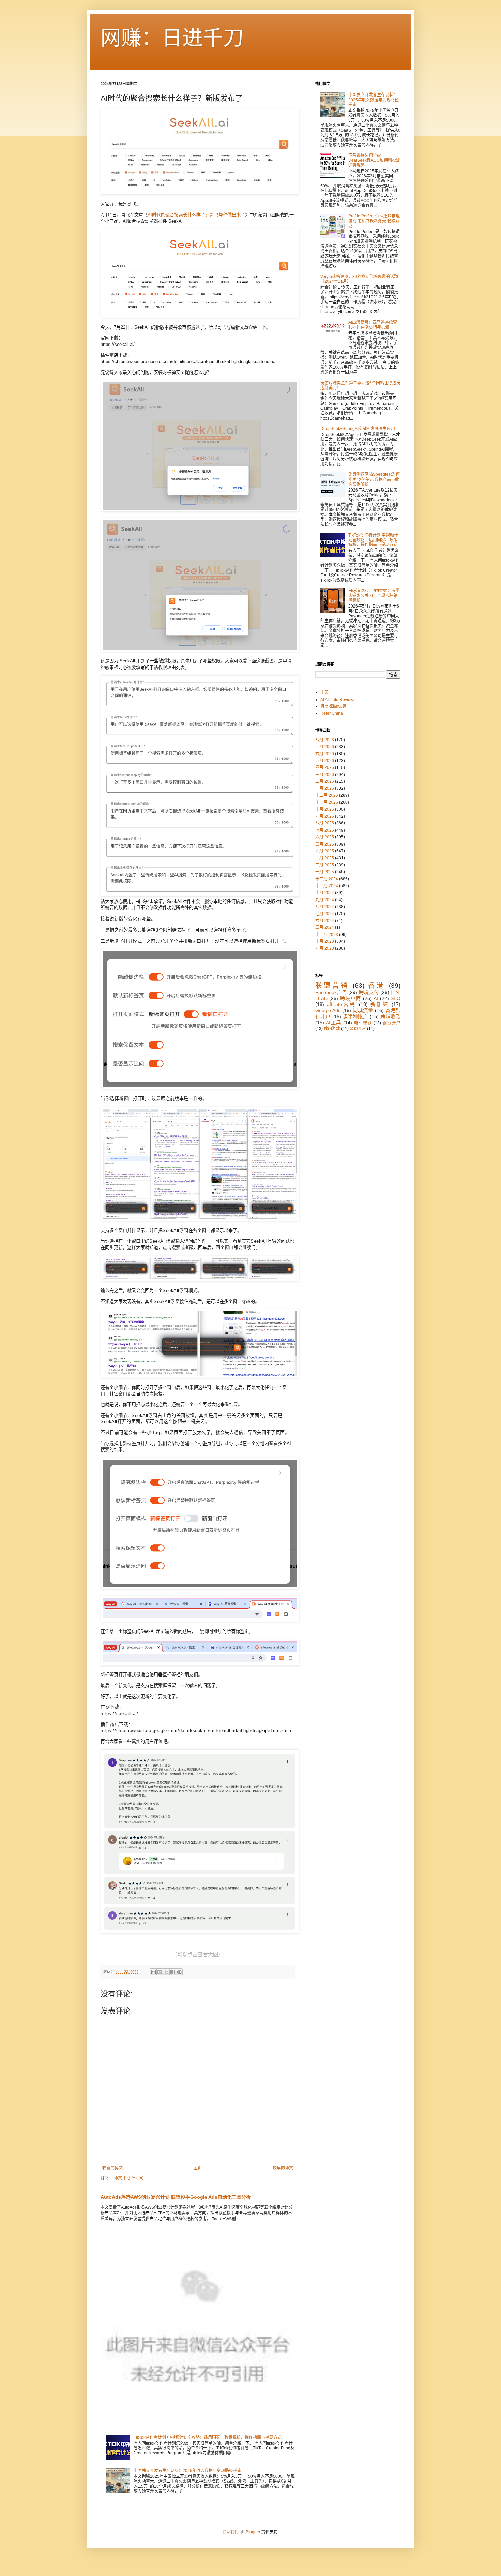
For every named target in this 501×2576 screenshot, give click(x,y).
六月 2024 (325, 921)
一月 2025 (325, 872)
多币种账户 (356, 1016)
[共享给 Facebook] (173, 1972)
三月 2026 (325, 775)
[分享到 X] (166, 1972)
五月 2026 (325, 761)
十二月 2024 (327, 879)
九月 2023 (325, 948)
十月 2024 (325, 893)
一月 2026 (325, 788)
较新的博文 (112, 2168)
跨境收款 (390, 1016)
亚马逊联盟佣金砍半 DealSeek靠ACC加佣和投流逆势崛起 (374, 160)
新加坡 (380, 1004)
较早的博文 (283, 2168)
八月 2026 (325, 740)
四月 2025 (325, 851)
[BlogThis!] (160, 1972)
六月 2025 (325, 837)
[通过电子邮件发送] (153, 1972)
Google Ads (328, 1010)
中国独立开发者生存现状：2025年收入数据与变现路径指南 (187, 2471)
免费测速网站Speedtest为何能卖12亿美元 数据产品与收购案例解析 (374, 479)
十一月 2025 (327, 802)
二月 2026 (325, 781)
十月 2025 (325, 809)
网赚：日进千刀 (172, 38)
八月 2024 (325, 907)
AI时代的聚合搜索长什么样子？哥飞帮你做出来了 (196, 215)
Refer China (332, 713)
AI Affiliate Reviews (338, 700)
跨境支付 (369, 992)
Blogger (253, 2532)
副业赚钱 (363, 1023)
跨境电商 (351, 998)
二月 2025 (325, 865)
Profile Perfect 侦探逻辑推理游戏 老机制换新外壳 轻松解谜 (374, 221)
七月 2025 (325, 830)
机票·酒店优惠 (333, 706)
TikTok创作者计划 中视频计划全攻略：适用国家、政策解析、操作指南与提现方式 (208, 2438)
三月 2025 (325, 858)
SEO (396, 998)
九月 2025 (325, 816)
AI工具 (333, 1023)
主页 (198, 2168)
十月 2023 (325, 941)
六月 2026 (325, 754)
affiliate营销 (341, 1004)
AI (376, 998)
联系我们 (230, 2532)
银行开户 (392, 1023)
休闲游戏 (332, 1029)
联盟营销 (332, 986)
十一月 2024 (327, 886)
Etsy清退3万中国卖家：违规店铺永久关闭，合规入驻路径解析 (374, 596)
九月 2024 (325, 900)
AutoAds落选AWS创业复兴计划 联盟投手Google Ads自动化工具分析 (176, 2197)
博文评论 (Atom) (129, 2178)
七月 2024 (325, 914)
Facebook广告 (331, 992)
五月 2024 (325, 927)
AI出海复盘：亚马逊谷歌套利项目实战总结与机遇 (373, 325)
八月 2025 (325, 823)
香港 (377, 986)
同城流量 (363, 1010)
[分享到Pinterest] (179, 1972)
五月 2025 (325, 844)
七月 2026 (325, 747)
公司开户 (358, 1029)
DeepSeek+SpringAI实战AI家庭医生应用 (358, 429)
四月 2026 (325, 767)
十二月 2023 (327, 935)
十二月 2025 (327, 795)
